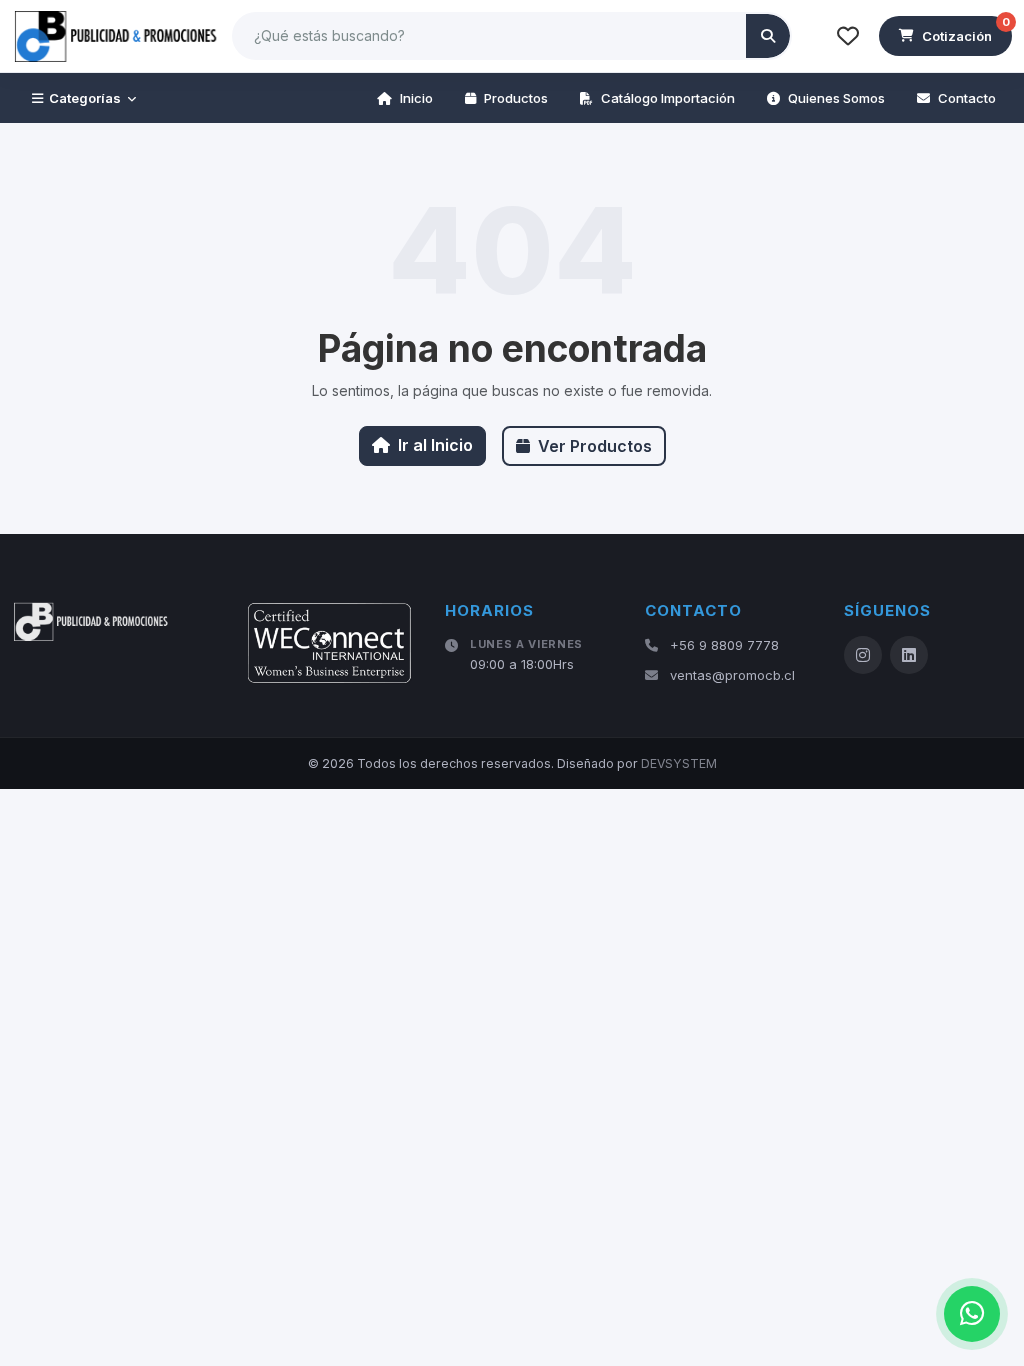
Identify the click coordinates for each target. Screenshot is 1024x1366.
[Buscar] (768, 36)
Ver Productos (595, 446)
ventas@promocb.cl (732, 675)
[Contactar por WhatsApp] (972, 1314)
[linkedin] (909, 655)
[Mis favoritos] (848, 36)
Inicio (416, 98)
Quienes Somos (836, 98)
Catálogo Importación (668, 98)
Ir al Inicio (435, 445)
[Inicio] (117, 36)
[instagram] (863, 655)
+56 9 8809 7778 (724, 645)
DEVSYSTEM (679, 763)
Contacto (967, 98)
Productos (516, 98)
